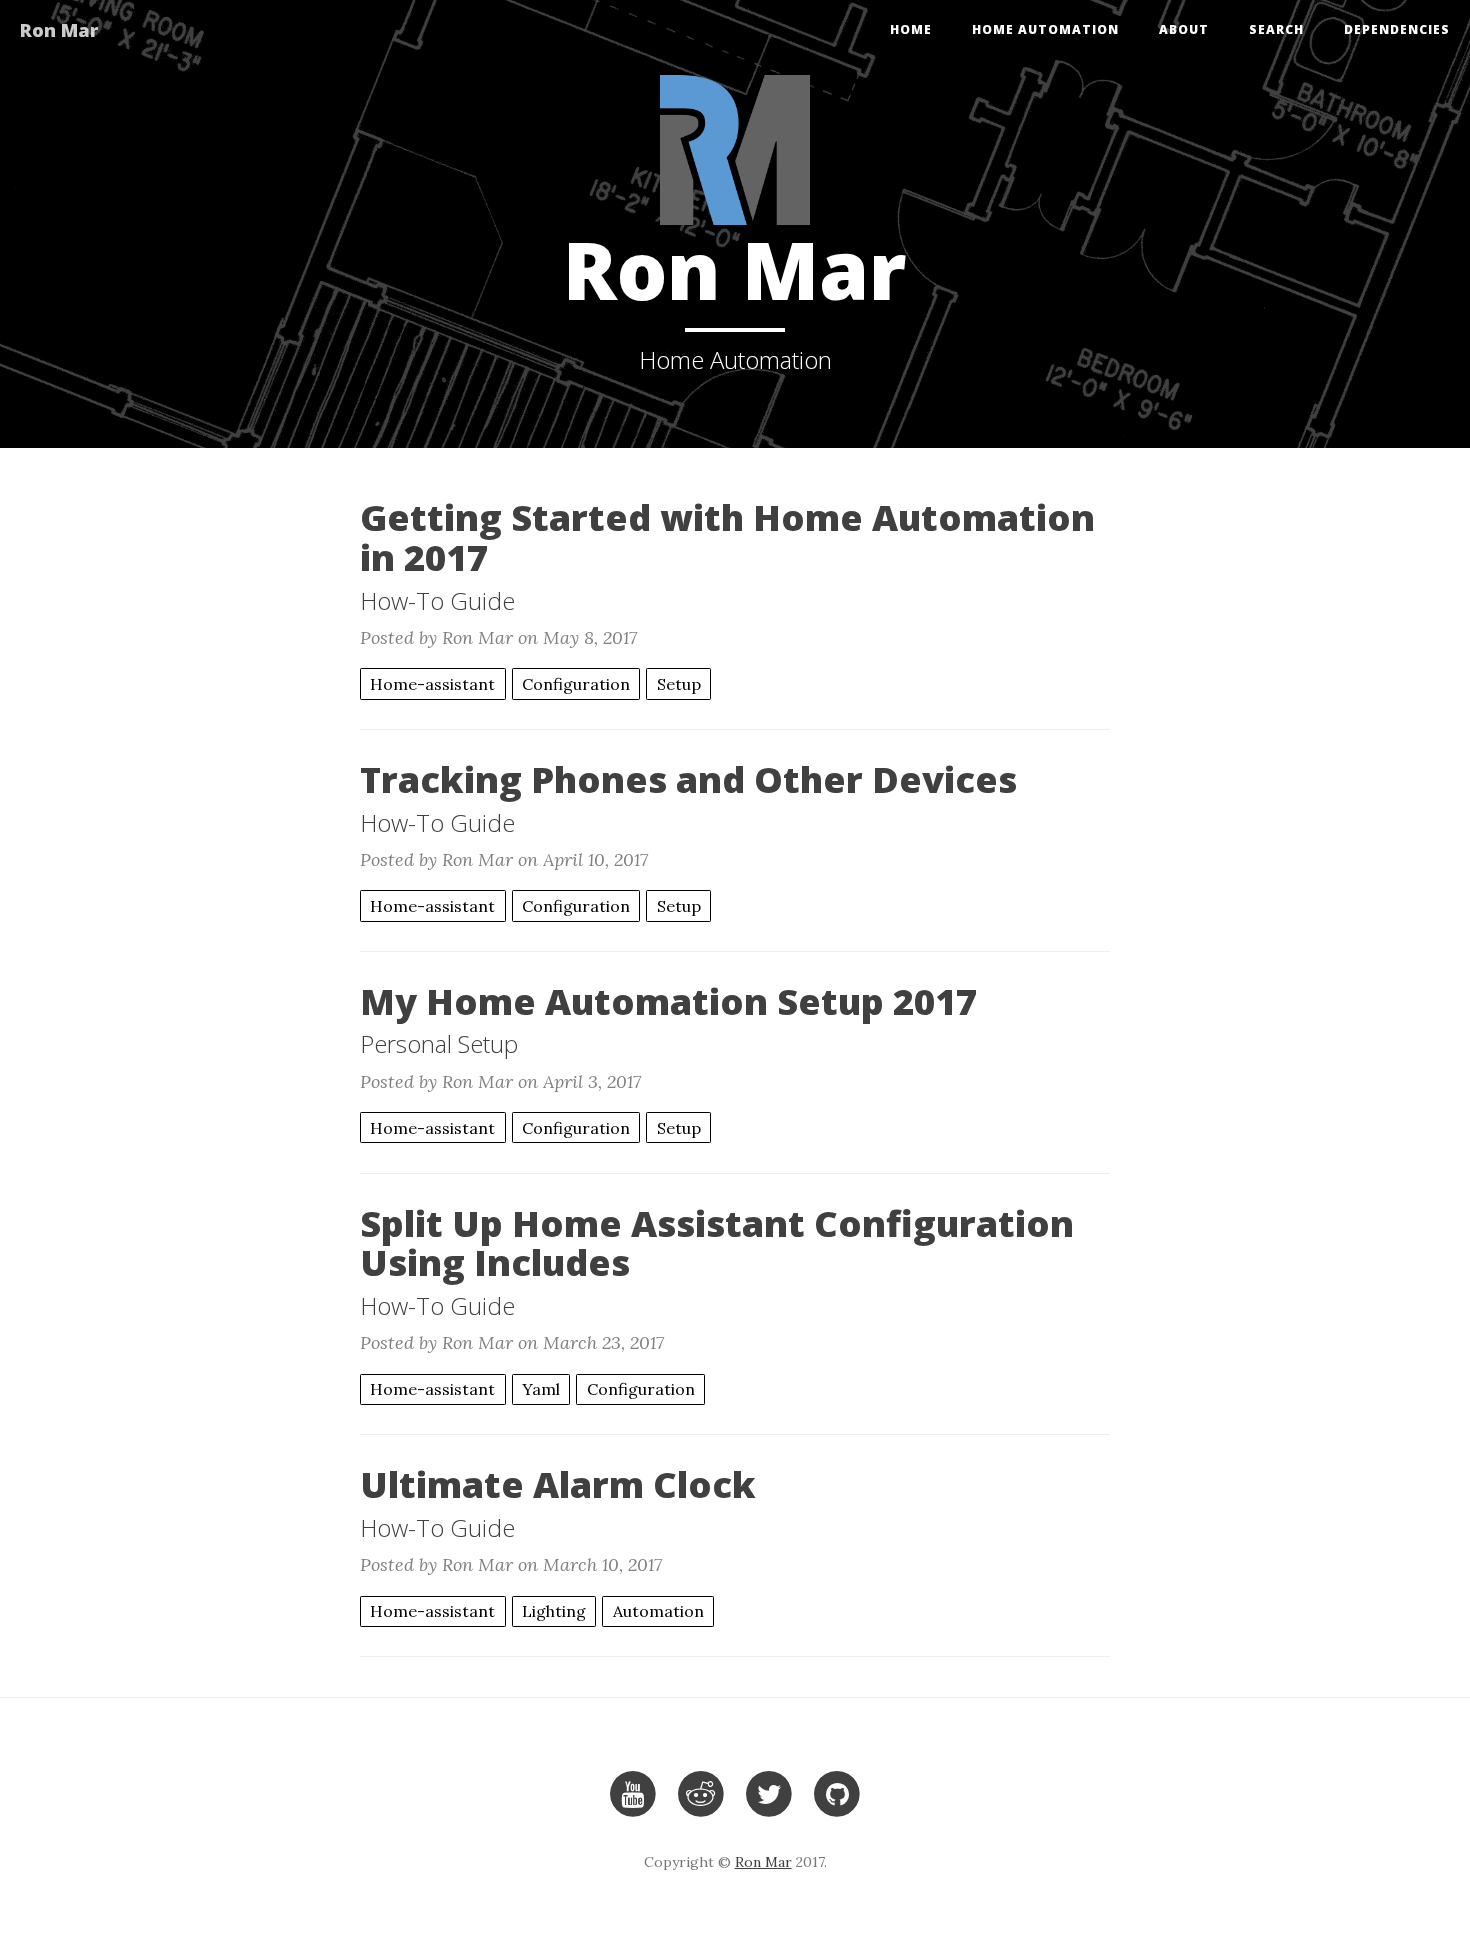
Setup (679, 684)
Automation (658, 1611)
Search (1276, 29)
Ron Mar (59, 30)
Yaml (541, 1389)
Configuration (576, 684)
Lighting (554, 1611)
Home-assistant (432, 684)
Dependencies (1397, 29)
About (1184, 29)
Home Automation (1045, 29)
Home (911, 29)
